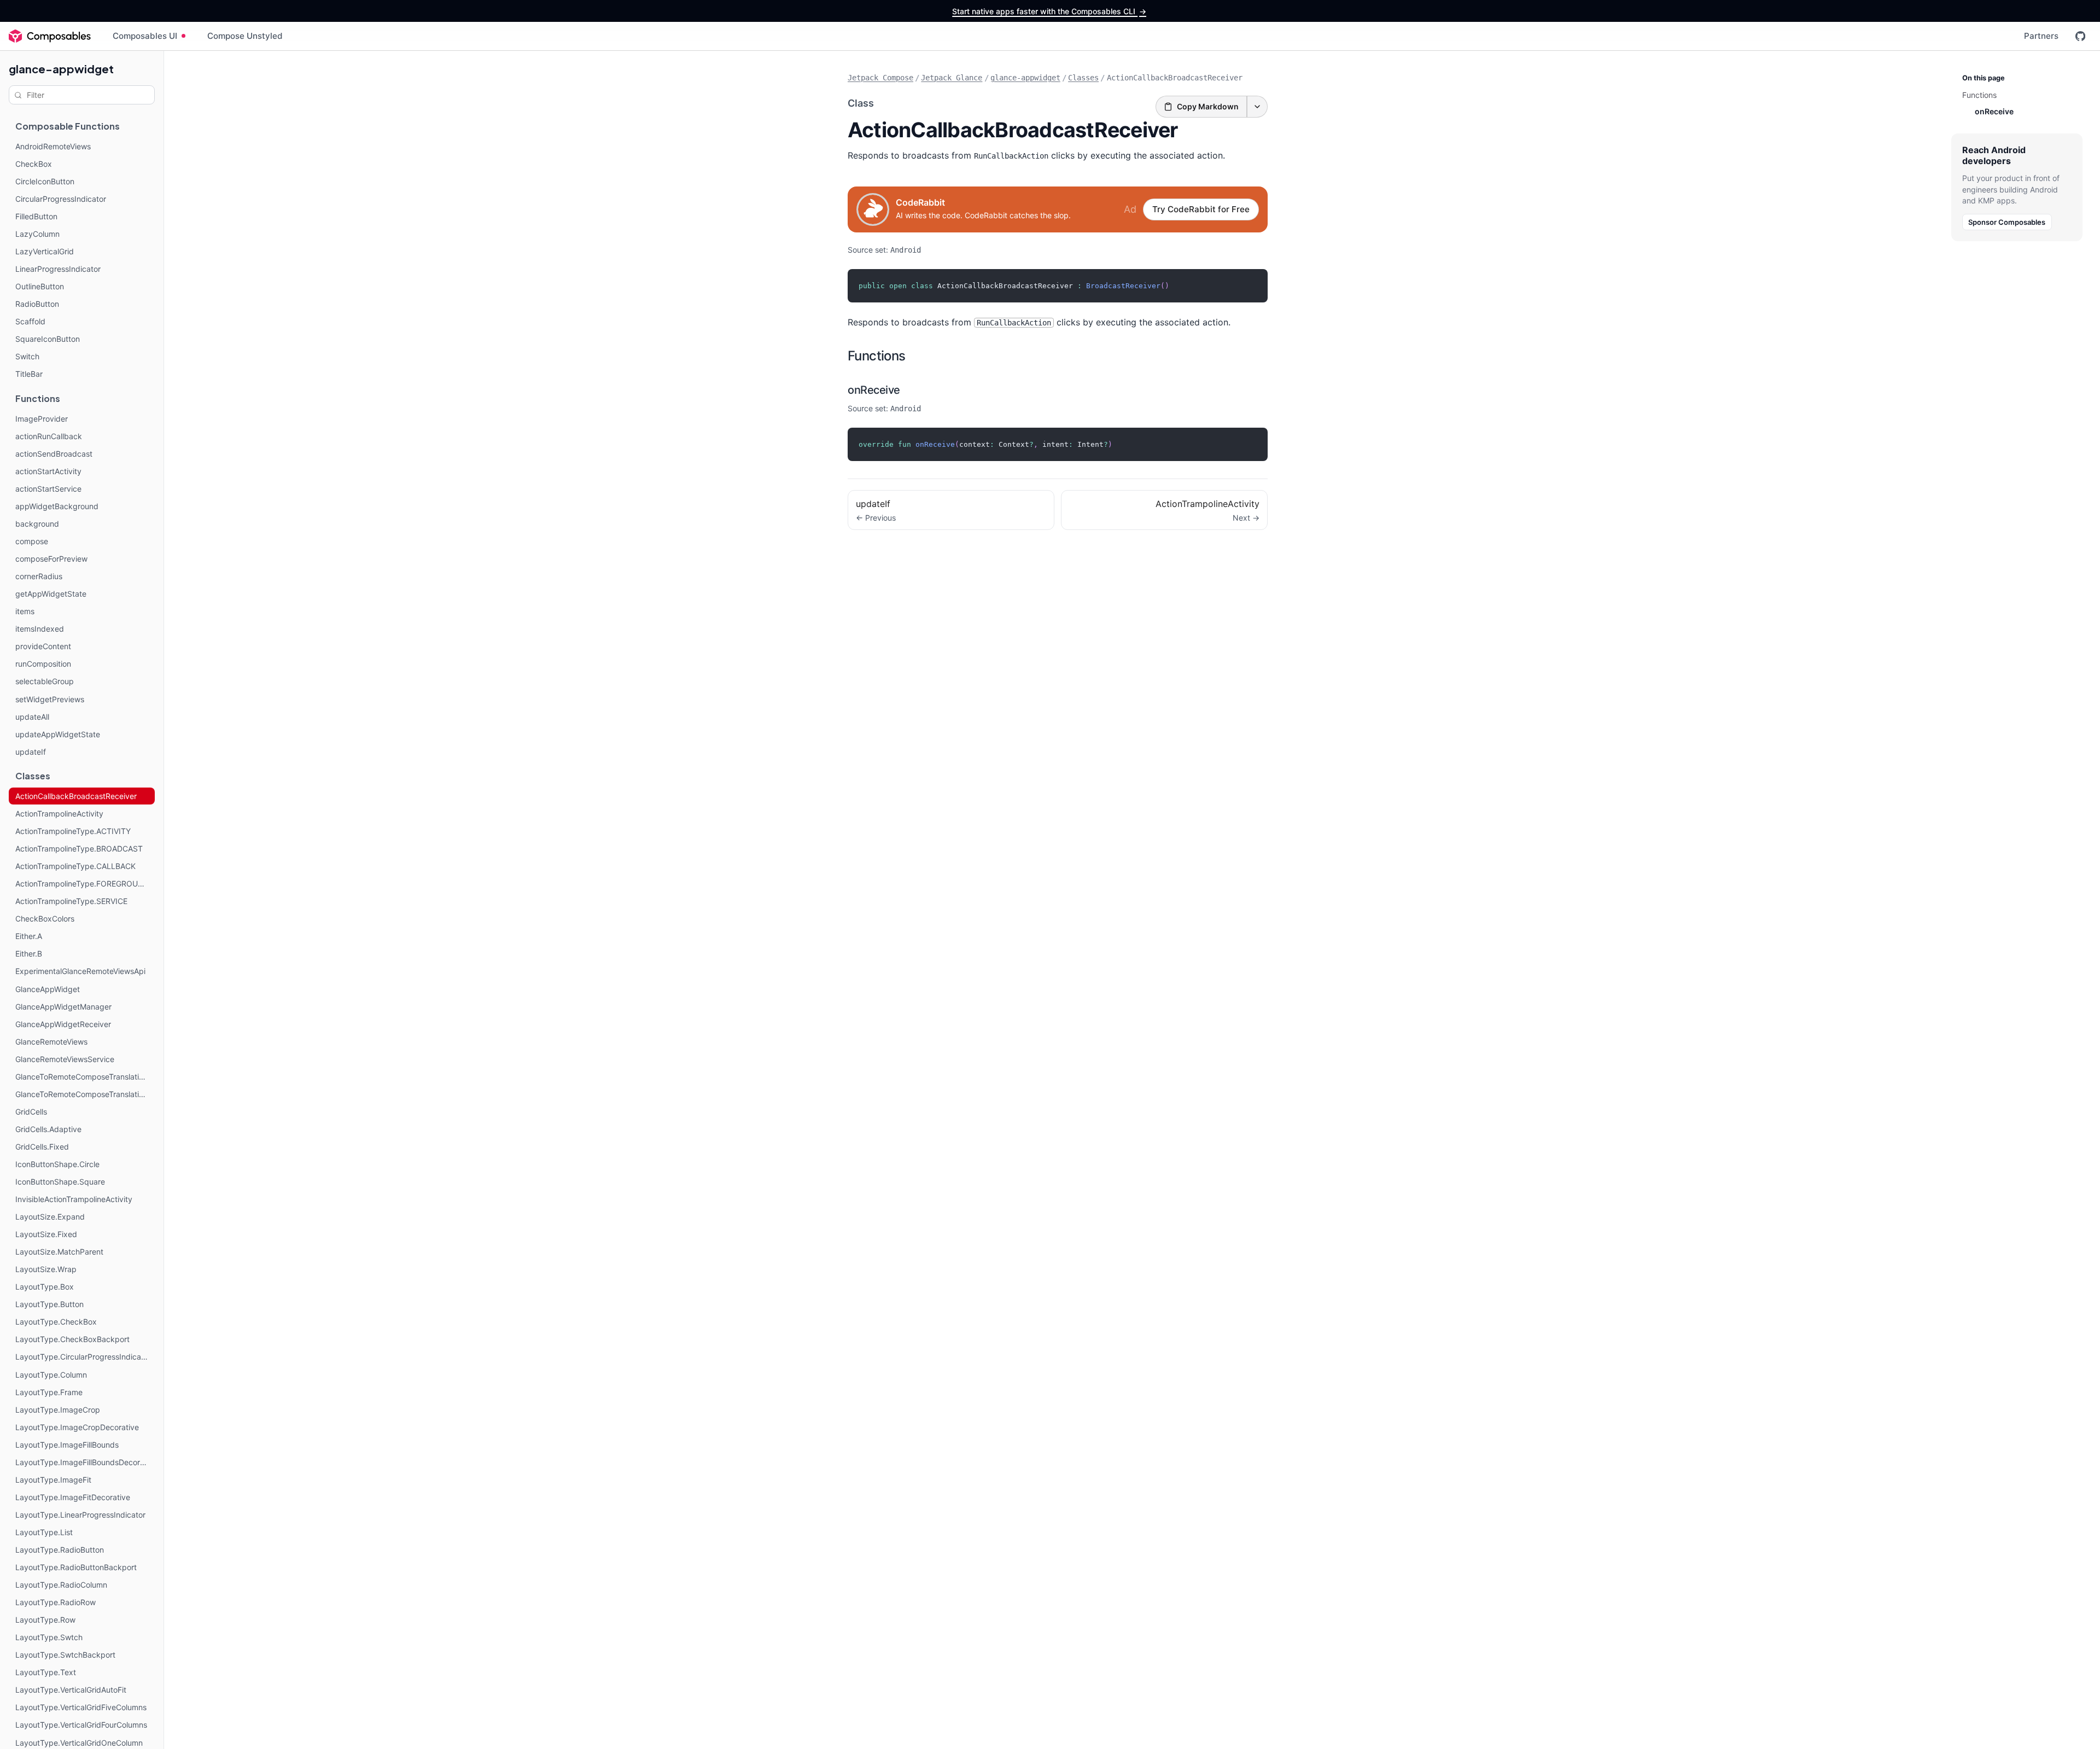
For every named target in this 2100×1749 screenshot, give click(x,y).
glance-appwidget (61, 69)
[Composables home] (50, 36)
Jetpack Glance (952, 78)
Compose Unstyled (245, 36)
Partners (2041, 36)
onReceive (874, 390)
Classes (1083, 78)
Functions (877, 356)
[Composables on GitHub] (2080, 36)
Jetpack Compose (880, 78)
